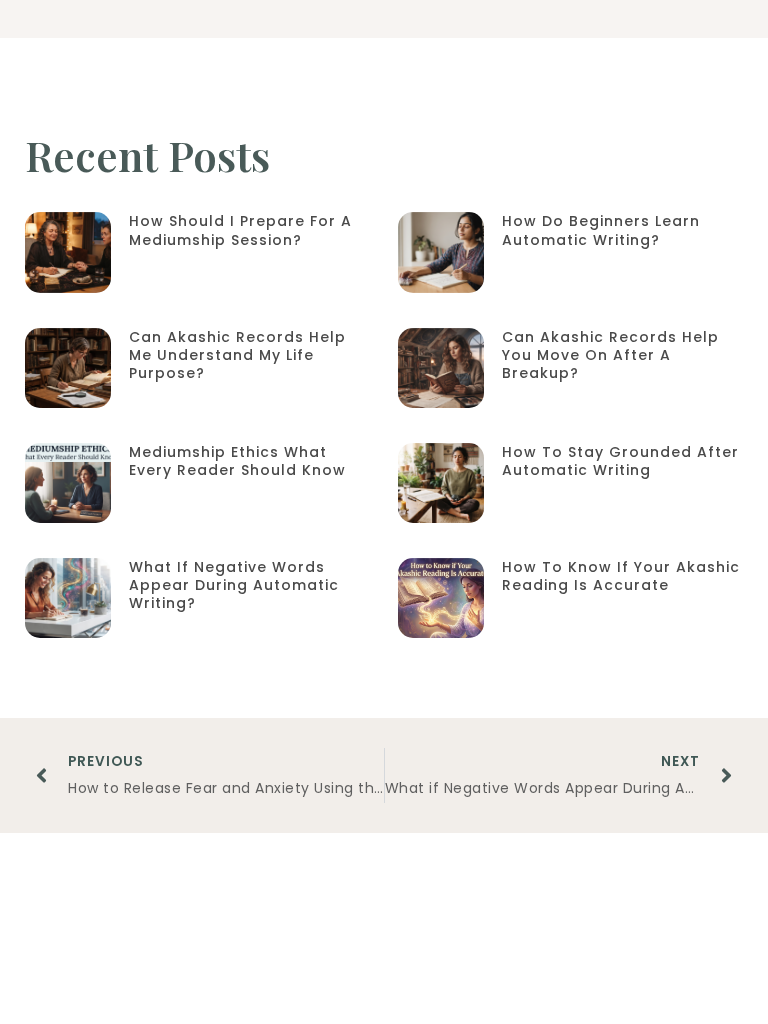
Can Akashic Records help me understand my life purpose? (237, 355)
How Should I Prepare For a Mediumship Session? (240, 230)
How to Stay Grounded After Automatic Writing (620, 461)
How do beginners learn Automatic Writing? (601, 230)
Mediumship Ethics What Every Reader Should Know (237, 461)
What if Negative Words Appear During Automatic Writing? (234, 585)
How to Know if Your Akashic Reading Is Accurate (621, 576)
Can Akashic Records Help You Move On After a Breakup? (610, 355)
